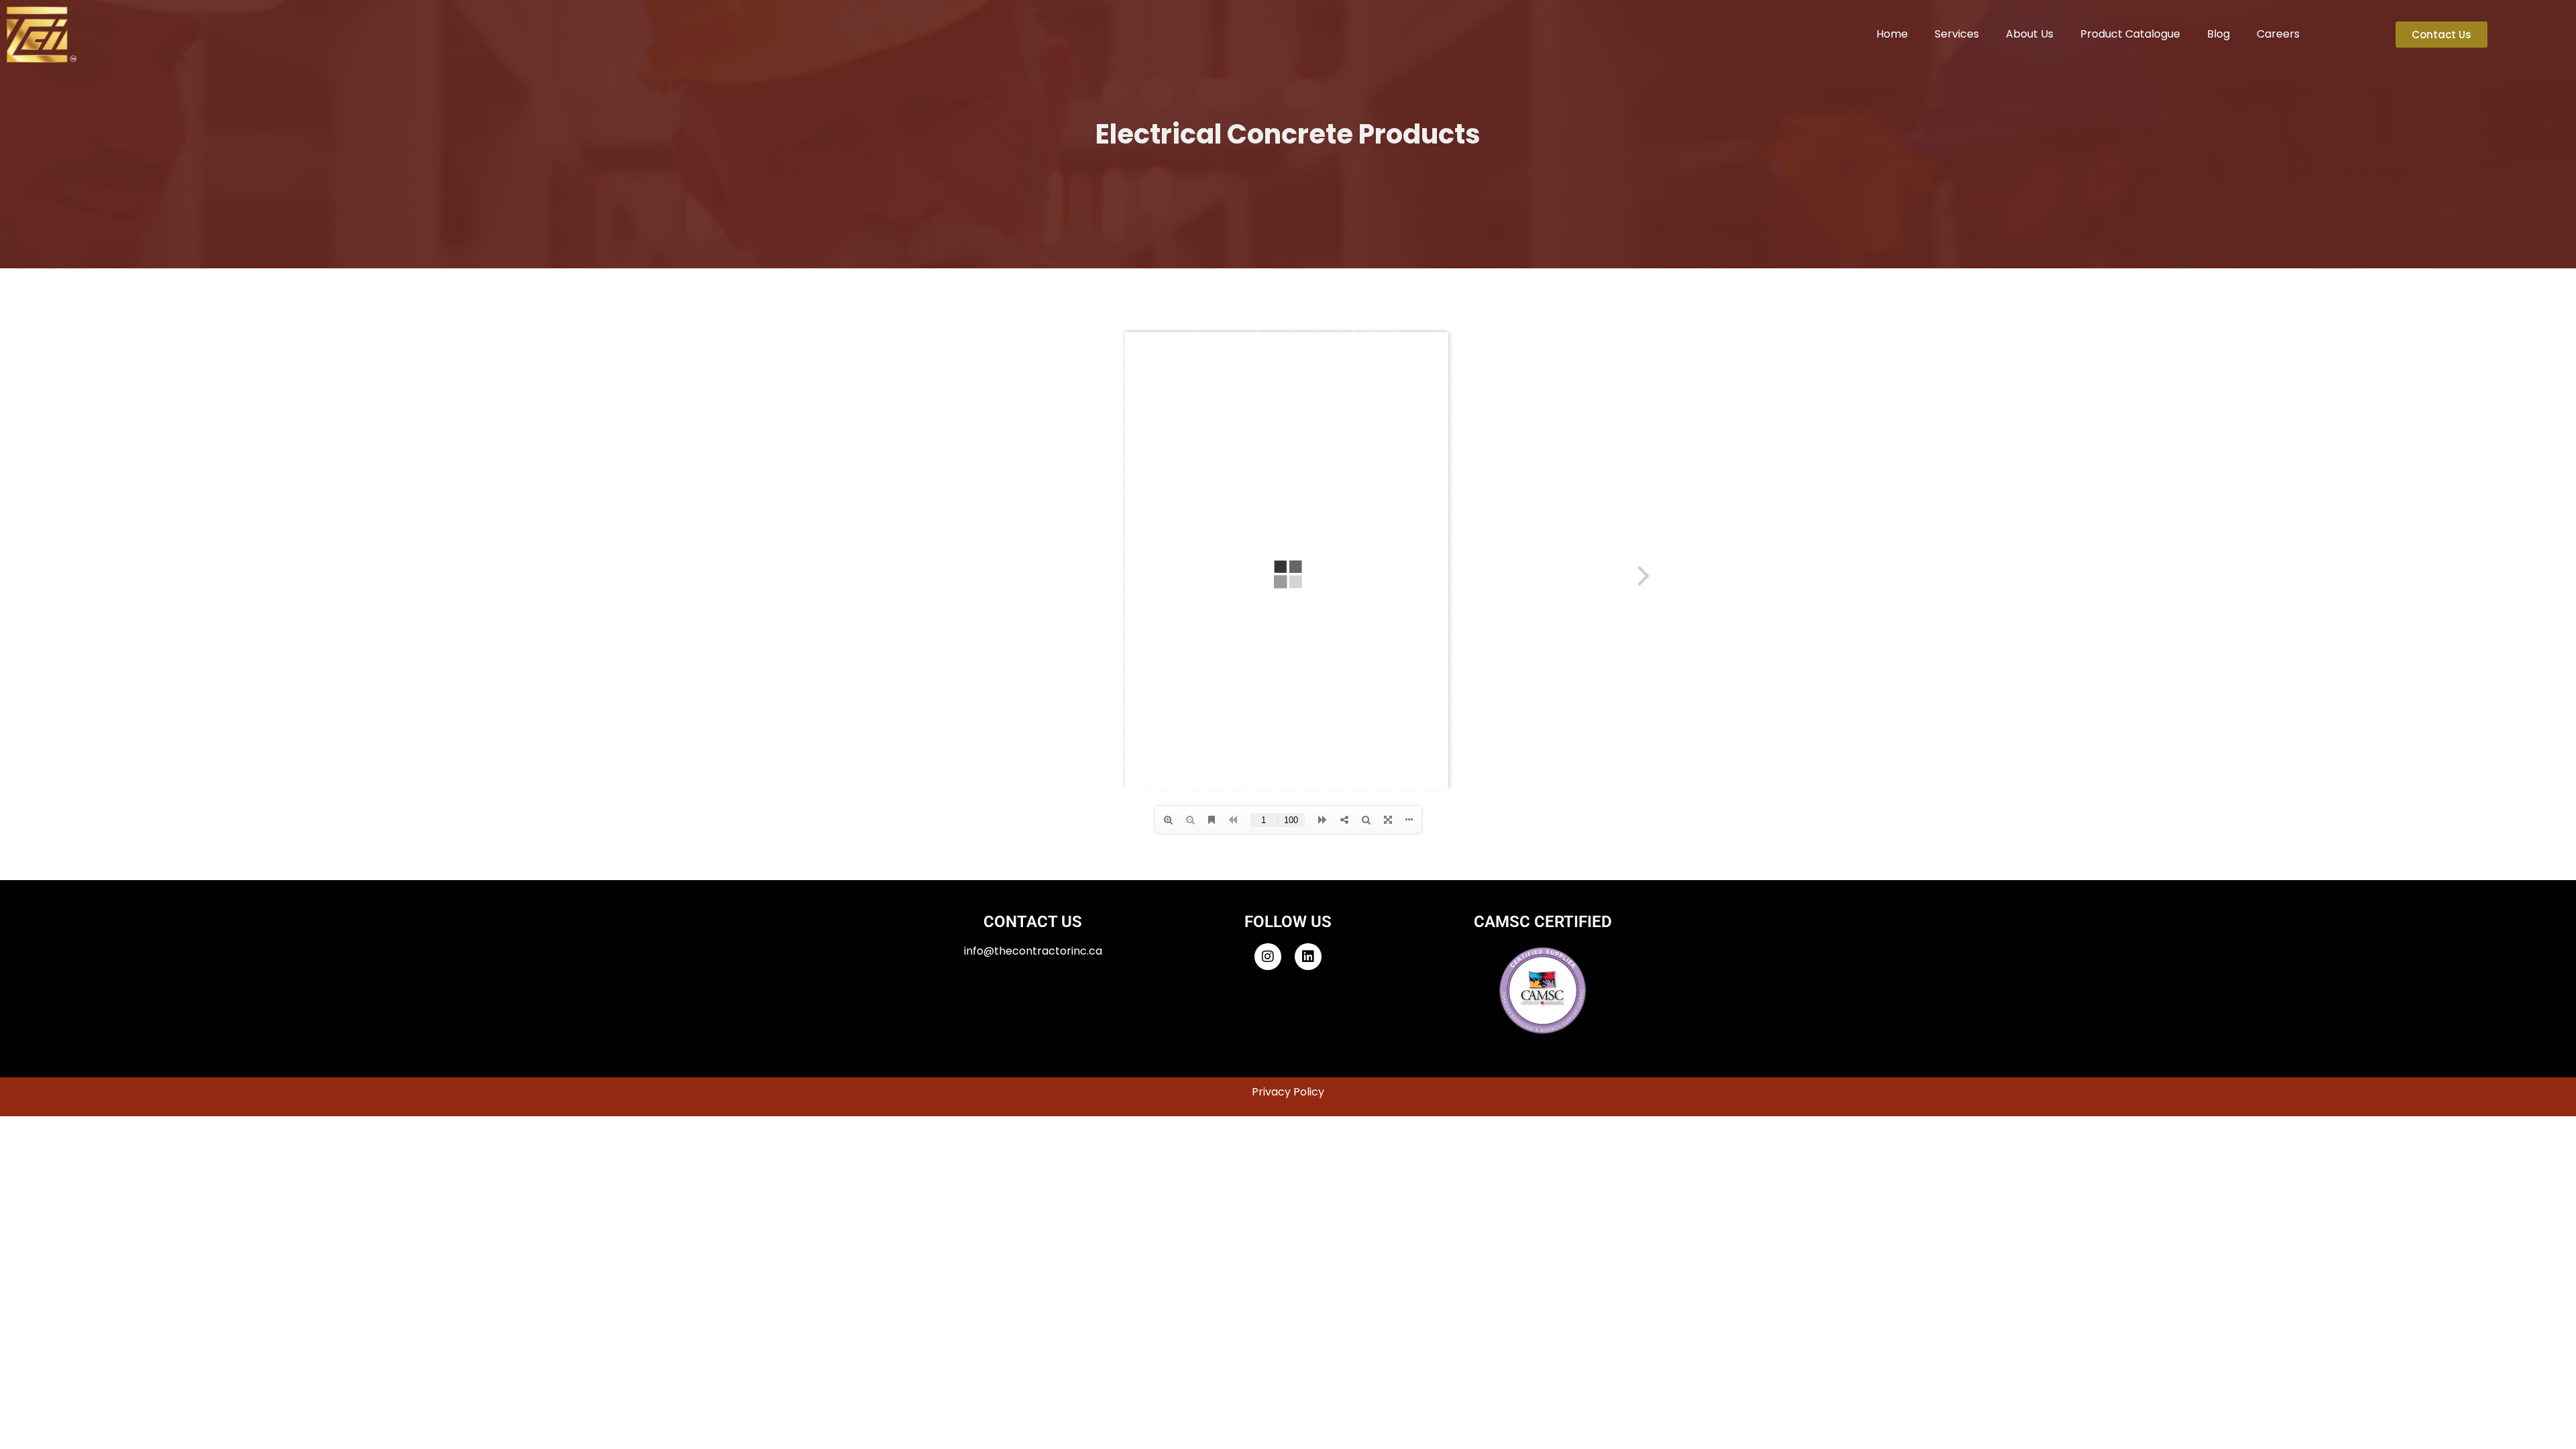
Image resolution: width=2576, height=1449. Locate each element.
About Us (2030, 34)
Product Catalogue (2130, 34)
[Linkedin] (1308, 957)
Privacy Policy (1288, 1092)
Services (1957, 34)
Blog (2218, 34)
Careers (2278, 34)
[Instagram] (1268, 957)
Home (1892, 34)
